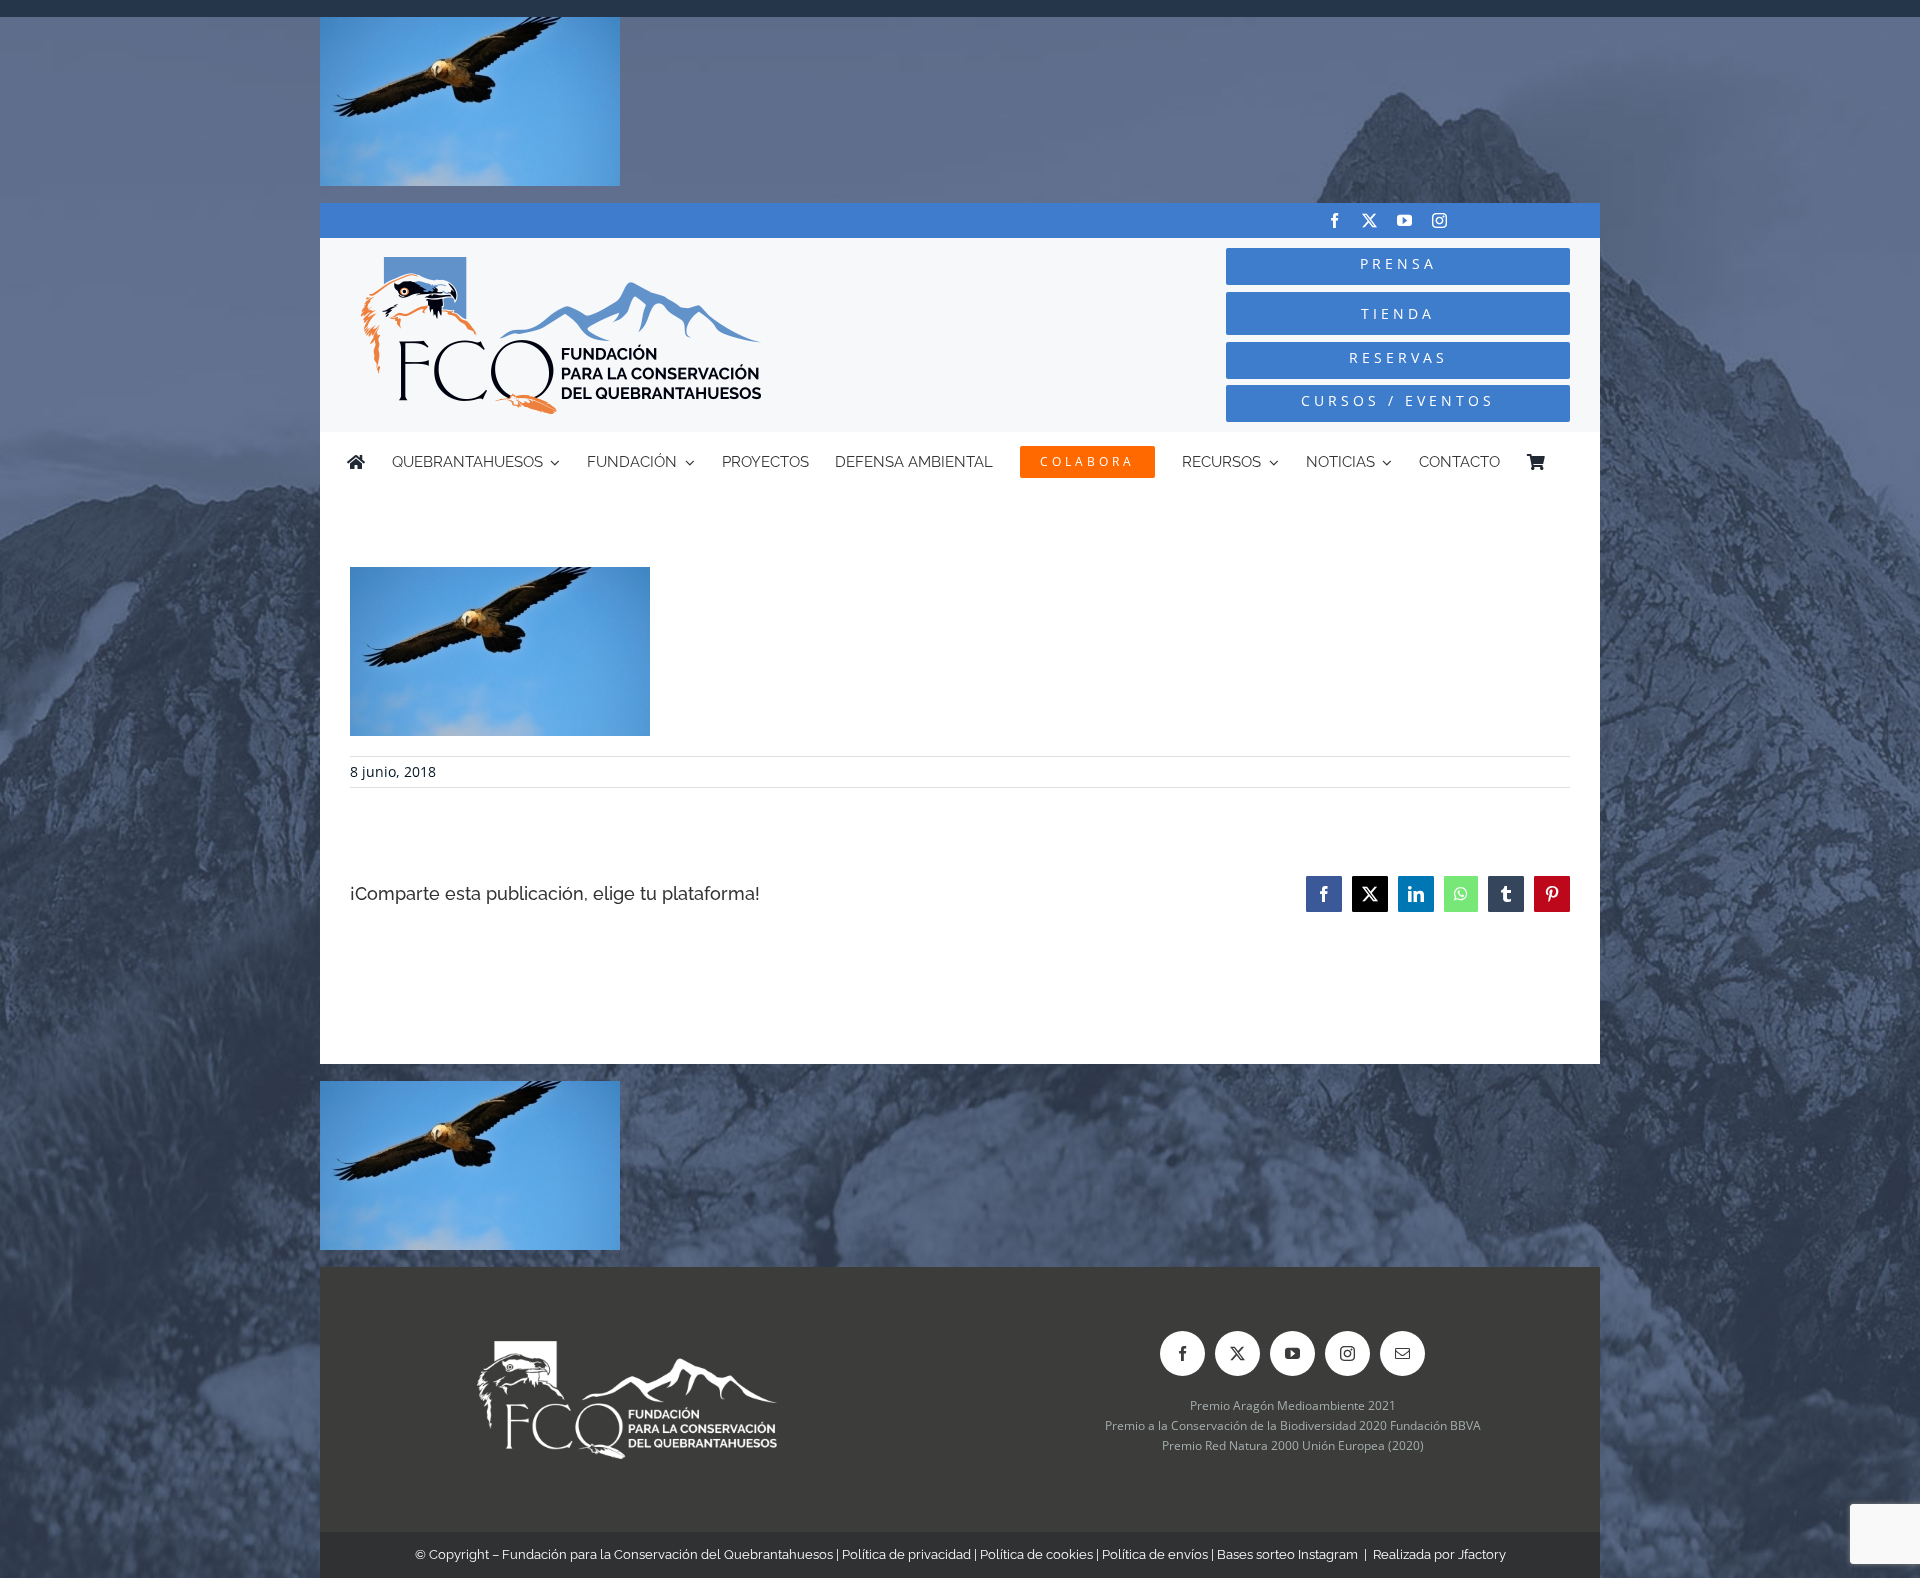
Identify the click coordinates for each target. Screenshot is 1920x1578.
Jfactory (1482, 1554)
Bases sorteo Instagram (1287, 1554)
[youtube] (1404, 220)
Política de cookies (1036, 1554)
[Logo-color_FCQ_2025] (561, 265)
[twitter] (1369, 220)
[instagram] (1439, 220)
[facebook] (1334, 220)
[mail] (1402, 1353)
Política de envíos (1155, 1554)
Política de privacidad (906, 1554)
